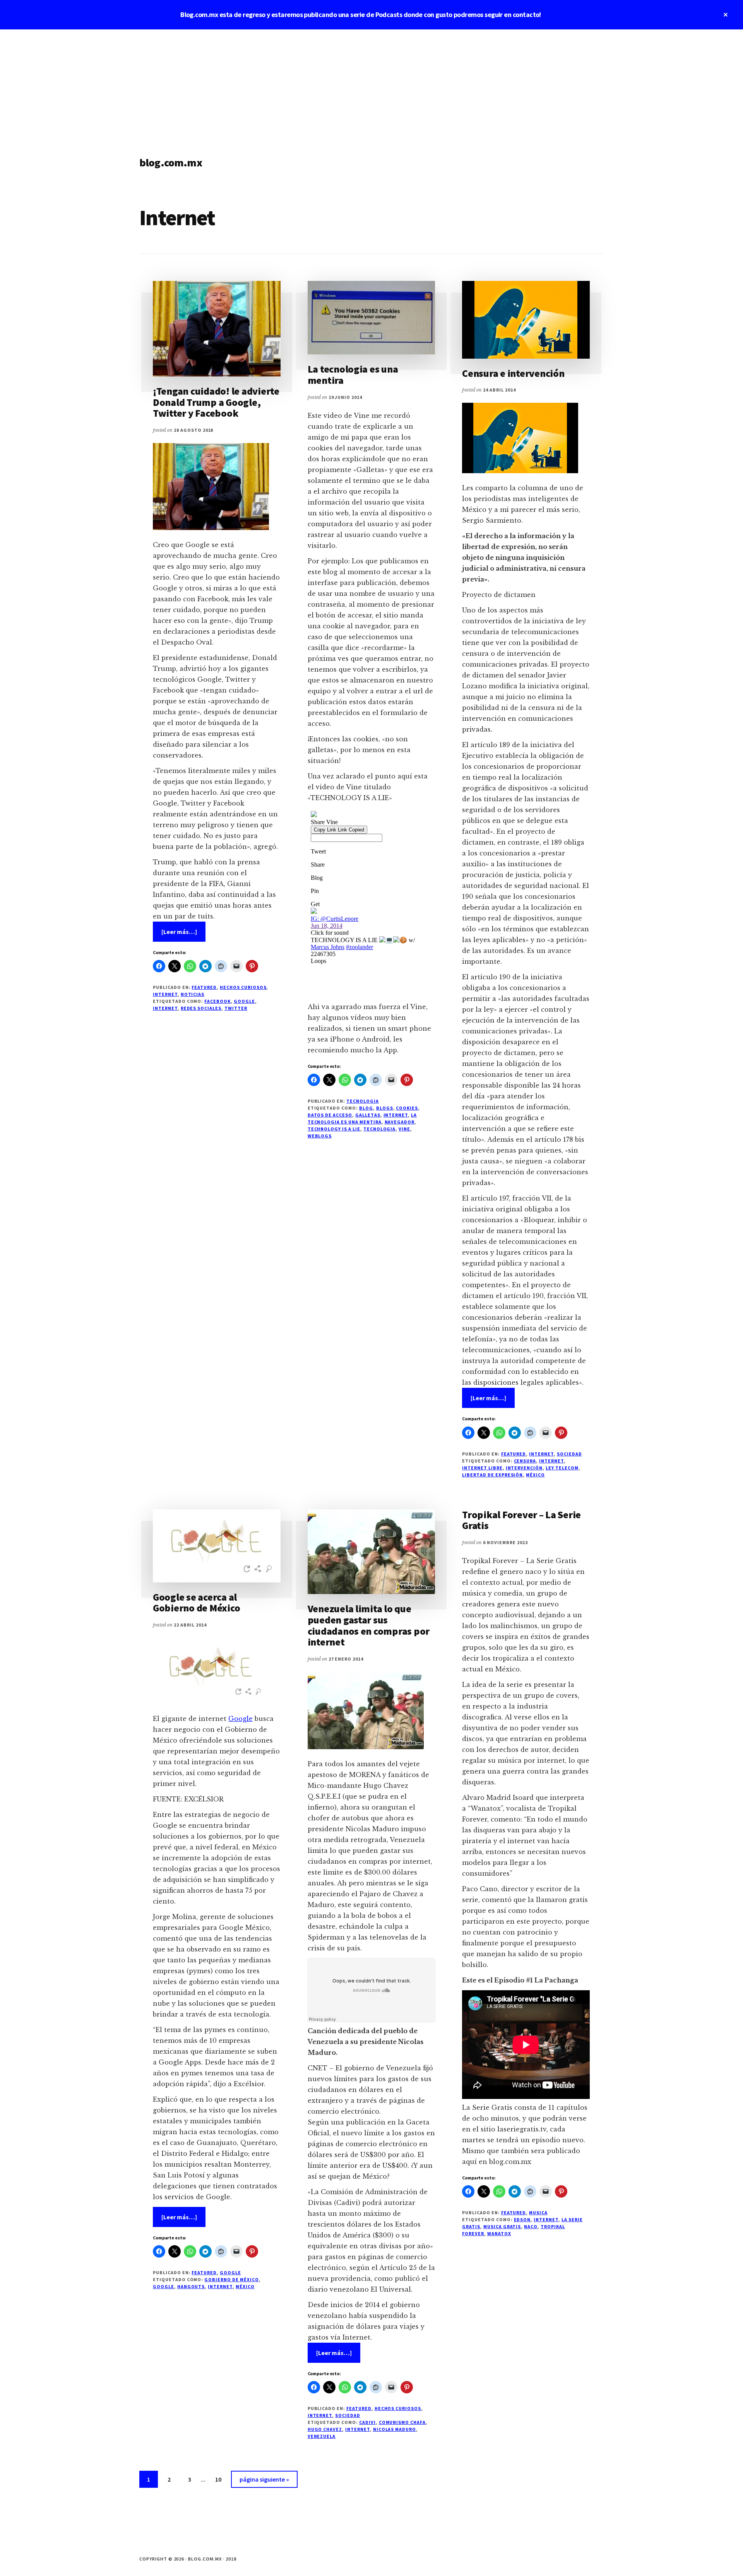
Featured (204, 987)
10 (222, 2479)
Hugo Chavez (325, 2429)
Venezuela (322, 2436)
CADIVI (367, 2422)
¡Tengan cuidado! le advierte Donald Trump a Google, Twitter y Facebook (216, 402)
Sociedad (569, 1454)
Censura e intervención (513, 373)
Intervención (524, 1468)
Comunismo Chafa (402, 2422)
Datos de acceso (330, 1115)
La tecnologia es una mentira (353, 375)
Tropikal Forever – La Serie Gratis (521, 1520)
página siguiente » (264, 2481)
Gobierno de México (231, 2279)
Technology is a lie (334, 1129)
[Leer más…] (183, 935)
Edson (522, 2219)
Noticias (193, 994)
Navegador (400, 1122)
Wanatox (499, 2233)
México (535, 1475)
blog (366, 1108)
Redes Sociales (201, 1008)
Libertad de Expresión (492, 1475)
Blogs (385, 1108)
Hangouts (191, 2286)
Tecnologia (363, 1101)
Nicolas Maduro (395, 2429)
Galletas (368, 1115)
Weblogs (320, 1136)
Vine (404, 1129)
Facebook (217, 1001)
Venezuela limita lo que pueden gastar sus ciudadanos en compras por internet (369, 1625)
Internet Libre (482, 1468)
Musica (538, 2213)
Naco (531, 2226)
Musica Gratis (502, 2226)
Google (244, 1001)
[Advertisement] (371, 87)
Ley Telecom (562, 1468)
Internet (165, 994)
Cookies (407, 1108)
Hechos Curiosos (243, 987)
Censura (525, 1461)
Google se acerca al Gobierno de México (196, 1603)
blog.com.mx (171, 162)
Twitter (236, 1008)
